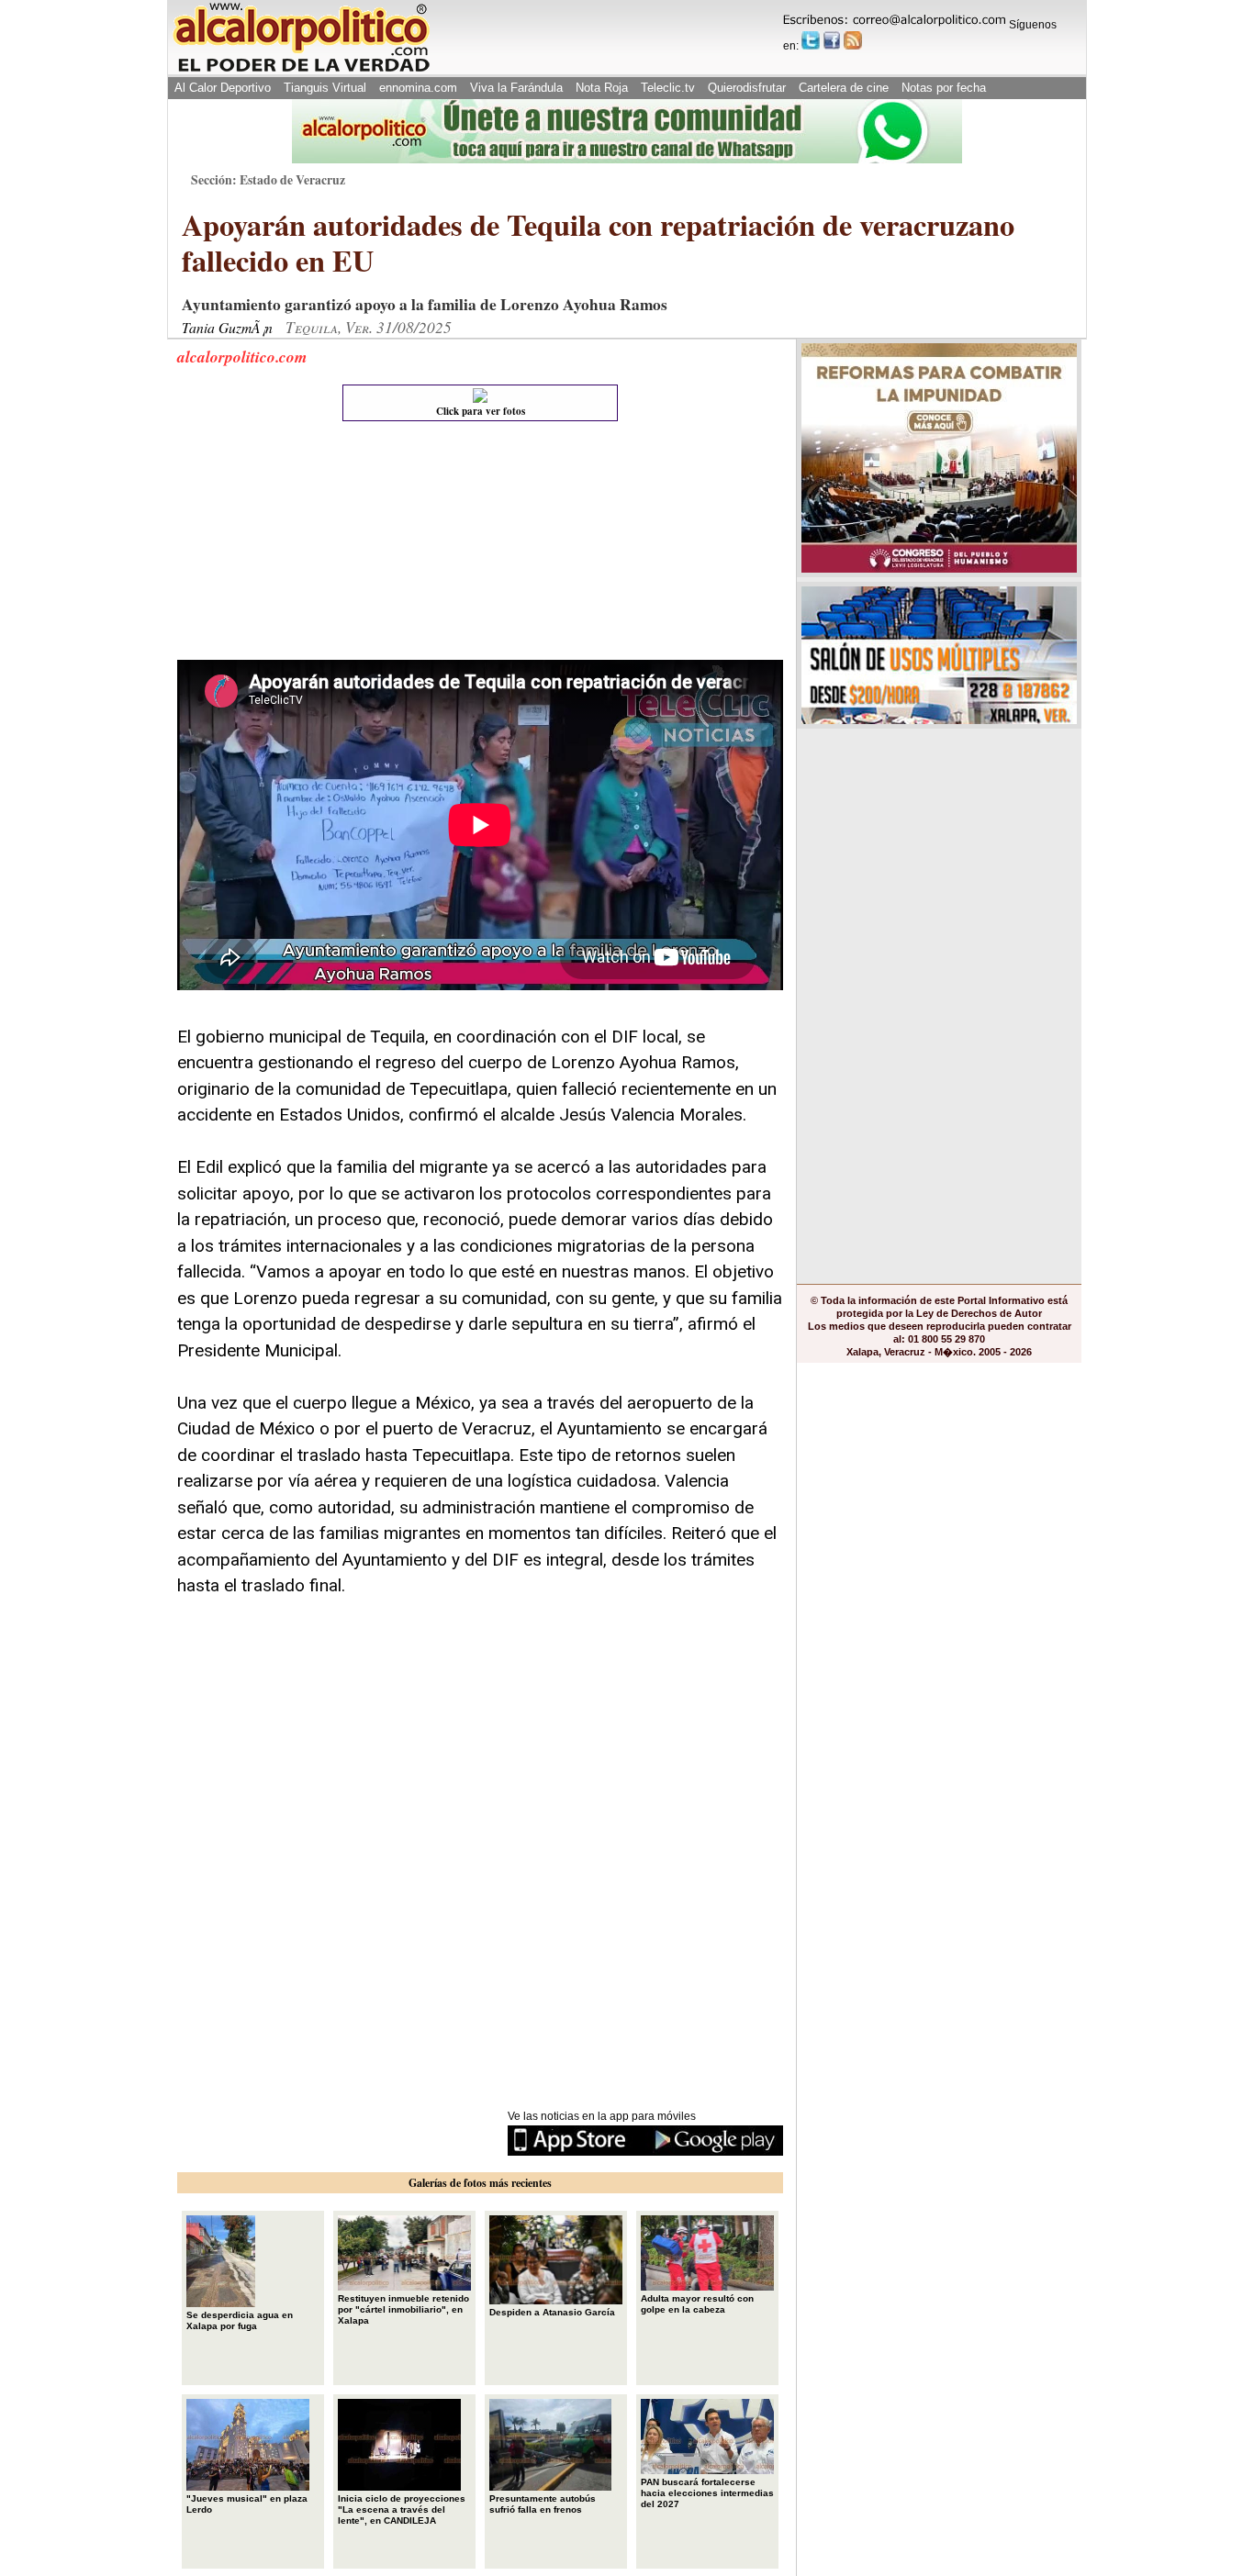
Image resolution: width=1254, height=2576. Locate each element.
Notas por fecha (944, 88)
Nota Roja (602, 88)
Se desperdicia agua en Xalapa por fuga (240, 2320)
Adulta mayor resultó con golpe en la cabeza (697, 2304)
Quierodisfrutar (747, 88)
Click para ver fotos (481, 411)
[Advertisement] (315, 545)
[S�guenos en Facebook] (832, 40)
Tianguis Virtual (325, 88)
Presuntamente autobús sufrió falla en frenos (543, 2504)
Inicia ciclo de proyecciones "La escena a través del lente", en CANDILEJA (402, 2509)
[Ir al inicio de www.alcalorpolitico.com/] (301, 70)
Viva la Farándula (516, 88)
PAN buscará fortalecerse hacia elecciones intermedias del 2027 (707, 2493)
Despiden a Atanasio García (552, 2312)
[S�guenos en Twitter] (811, 40)
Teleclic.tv (668, 88)
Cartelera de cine (844, 88)
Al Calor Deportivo (223, 88)
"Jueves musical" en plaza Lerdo (247, 2504)
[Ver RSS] (853, 40)
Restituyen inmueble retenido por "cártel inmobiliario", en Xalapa (403, 2309)
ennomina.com (418, 88)
